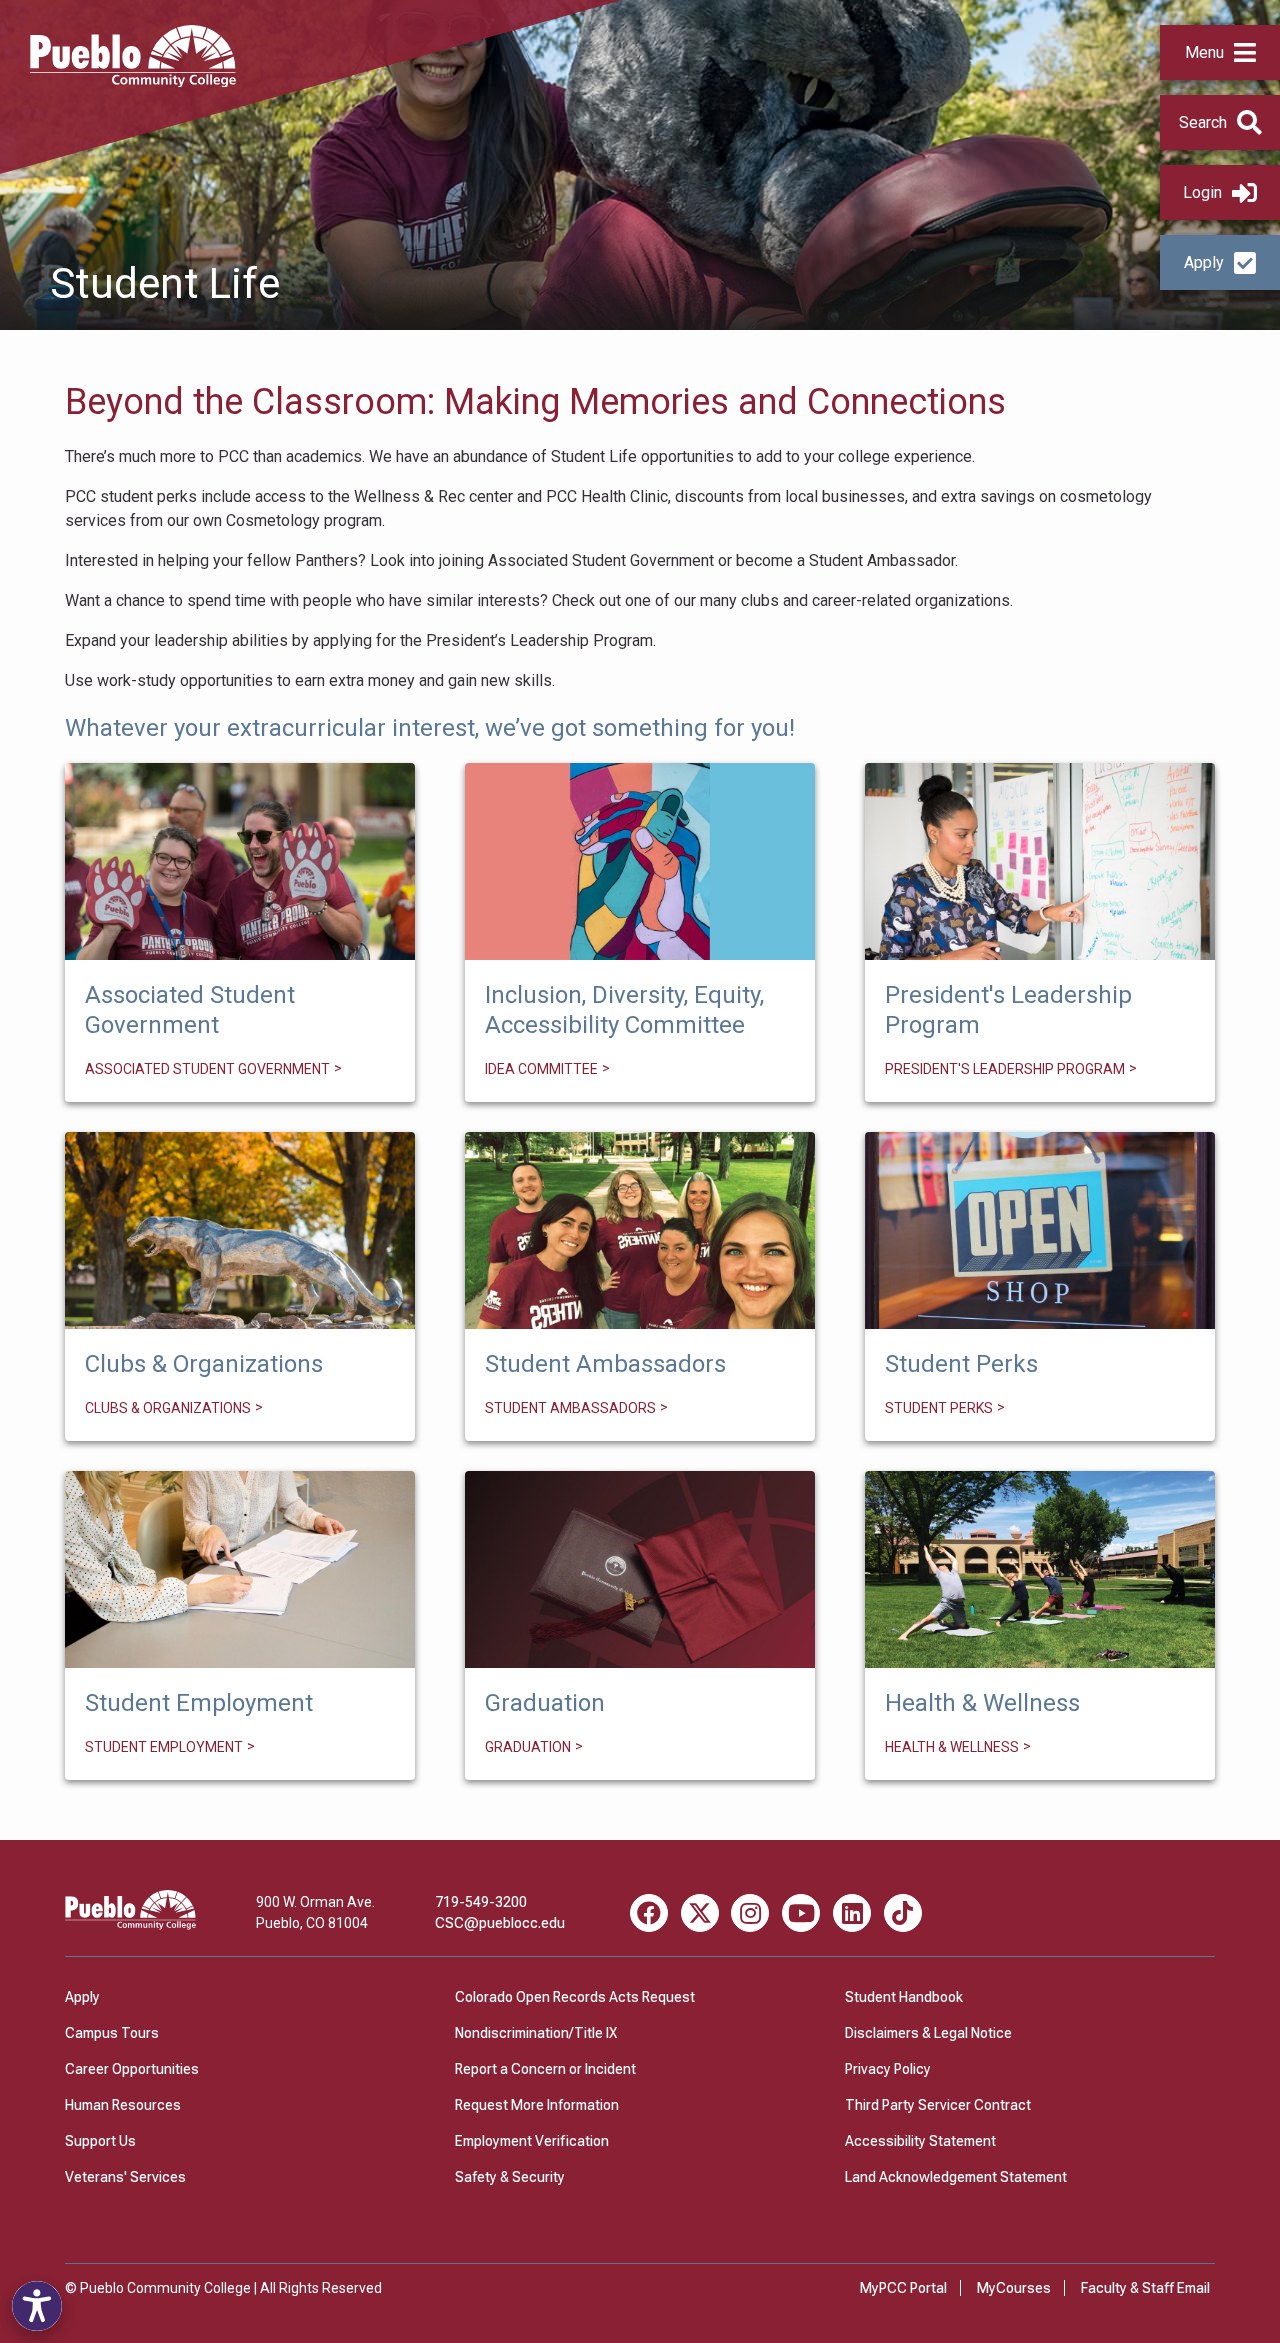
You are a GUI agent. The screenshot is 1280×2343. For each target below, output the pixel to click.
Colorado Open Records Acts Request (575, 1997)
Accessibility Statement (920, 2141)
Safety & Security (510, 2177)
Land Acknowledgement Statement (956, 2177)
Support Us (100, 2141)
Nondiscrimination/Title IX (536, 2033)
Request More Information (537, 2105)
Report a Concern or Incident (545, 2069)
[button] (1220, 52)
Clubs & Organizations (240, 1230)
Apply (1204, 262)
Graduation (640, 1569)
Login (1202, 192)
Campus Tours (112, 2033)
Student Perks (1040, 1230)
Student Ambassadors (640, 1230)
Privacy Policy (888, 2069)
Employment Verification (532, 2141)
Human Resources (123, 2105)
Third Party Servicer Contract (938, 2105)
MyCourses (1014, 2288)
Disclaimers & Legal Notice (928, 2033)
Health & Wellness (1040, 1569)
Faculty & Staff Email (1145, 2288)
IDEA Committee (640, 862)
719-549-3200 (481, 1902)
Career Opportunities (132, 2069)
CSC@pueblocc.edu (500, 1923)
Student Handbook (904, 1997)
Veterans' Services (125, 2177)
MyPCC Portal (903, 2288)
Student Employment (240, 1569)
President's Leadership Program (1040, 861)
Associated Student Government (240, 861)
